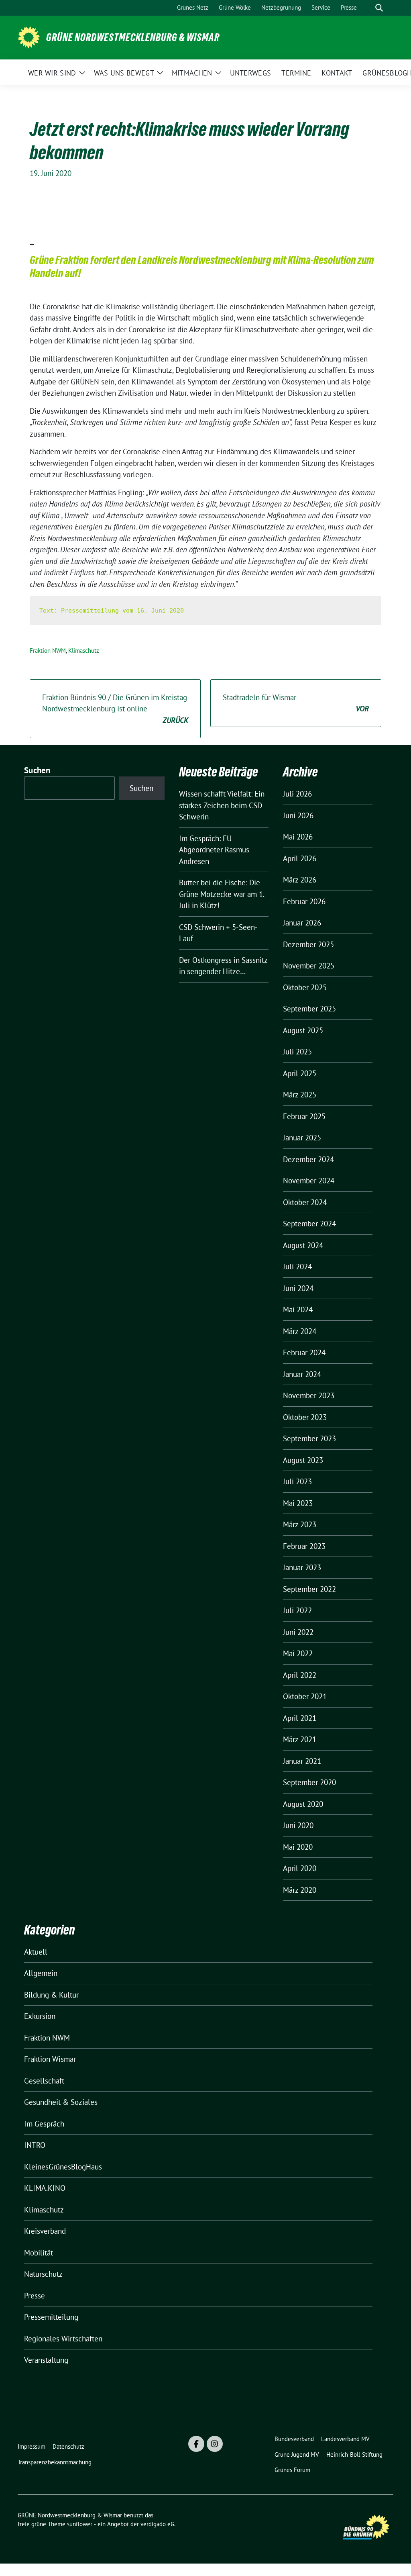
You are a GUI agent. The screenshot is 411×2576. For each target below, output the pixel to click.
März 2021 (300, 1739)
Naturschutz (43, 2274)
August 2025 (303, 1030)
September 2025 (309, 1009)
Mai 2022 (298, 1653)
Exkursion (40, 2016)
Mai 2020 (298, 1847)
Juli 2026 (297, 794)
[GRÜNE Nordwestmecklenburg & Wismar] (29, 37)
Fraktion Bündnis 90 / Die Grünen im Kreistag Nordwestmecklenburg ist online (115, 709)
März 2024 (300, 1331)
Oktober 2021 (305, 1696)
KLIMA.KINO (45, 2188)
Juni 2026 (298, 815)
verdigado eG (157, 2524)
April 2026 (300, 858)
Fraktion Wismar (50, 2059)
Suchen (37, 770)
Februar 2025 (304, 1116)
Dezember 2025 (308, 944)
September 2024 (309, 1224)
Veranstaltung (46, 2360)
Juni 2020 (298, 1825)
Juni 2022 (298, 1632)
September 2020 (309, 1782)
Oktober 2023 (305, 1417)
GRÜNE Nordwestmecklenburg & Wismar (133, 37)
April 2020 (300, 1868)
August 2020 (303, 1804)
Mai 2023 (298, 1503)
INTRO (35, 2145)
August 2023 (303, 1460)
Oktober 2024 (305, 1202)
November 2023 (309, 1395)
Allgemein (41, 1973)
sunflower (80, 2524)
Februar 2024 (304, 1352)
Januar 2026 (302, 923)
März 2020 (300, 1890)
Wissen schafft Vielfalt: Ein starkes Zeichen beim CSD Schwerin (222, 805)
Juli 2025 (297, 1052)
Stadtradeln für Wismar (296, 703)
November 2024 (309, 1181)
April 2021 (300, 1718)
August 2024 (303, 1245)
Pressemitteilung (51, 2317)
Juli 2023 (297, 1481)
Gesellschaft (44, 2081)
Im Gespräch (44, 2124)
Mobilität (39, 2253)
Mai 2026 (298, 837)
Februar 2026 (304, 901)
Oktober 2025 (305, 987)
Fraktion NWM (48, 651)
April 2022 (300, 1675)
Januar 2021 (302, 1761)
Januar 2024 (302, 1374)
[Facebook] (196, 2444)
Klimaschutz (84, 651)
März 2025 (300, 1095)
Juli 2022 (297, 1610)
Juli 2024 (297, 1267)
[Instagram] (215, 2444)
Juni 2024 (298, 1288)
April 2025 (300, 1073)
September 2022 (309, 1589)
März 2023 (300, 1524)
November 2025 (309, 966)
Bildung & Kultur (51, 1995)
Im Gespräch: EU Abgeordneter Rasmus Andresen (214, 850)
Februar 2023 (304, 1546)
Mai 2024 (298, 1309)
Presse (35, 2296)
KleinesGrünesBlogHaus (63, 2167)
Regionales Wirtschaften (63, 2339)
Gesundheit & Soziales (61, 2102)
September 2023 (309, 1438)
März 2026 (300, 880)
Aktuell (36, 1952)
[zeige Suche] (379, 8)
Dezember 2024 (308, 1159)
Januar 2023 (302, 1567)
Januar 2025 (302, 1138)
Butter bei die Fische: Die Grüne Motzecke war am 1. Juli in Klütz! (222, 894)
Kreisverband (45, 2231)
